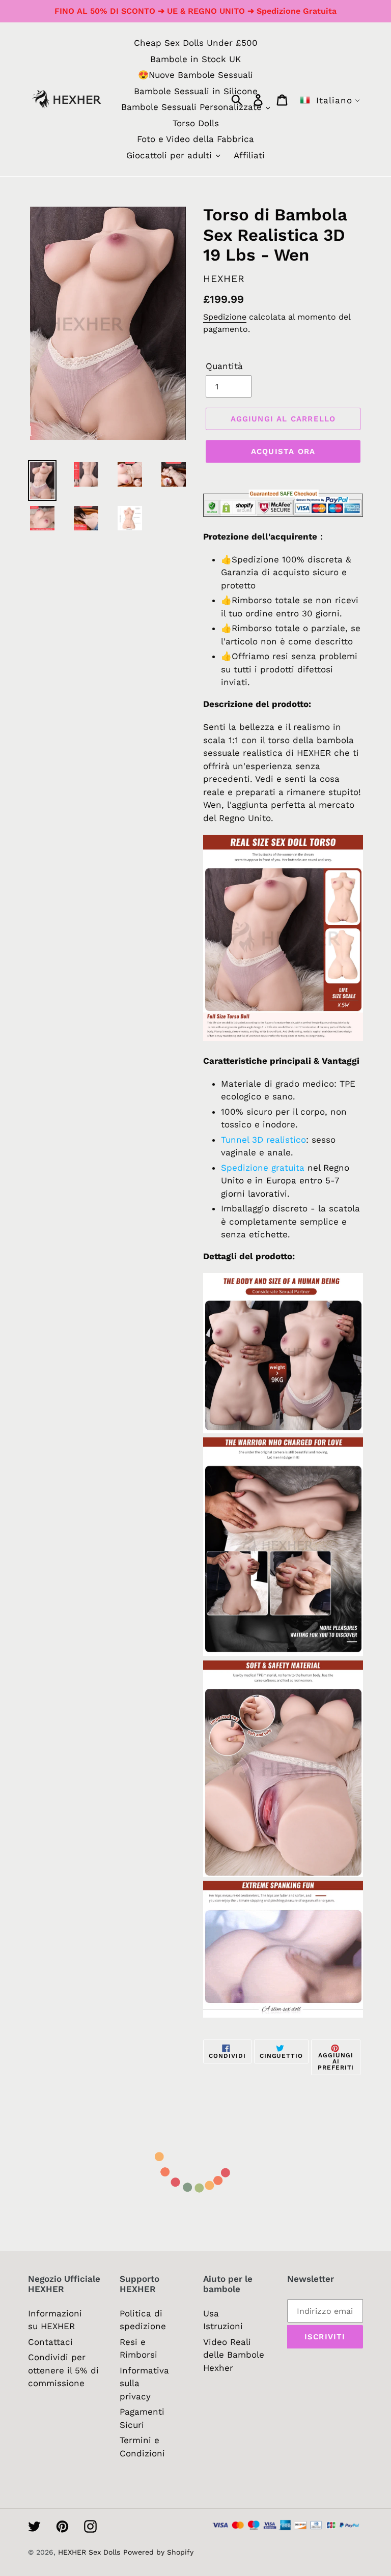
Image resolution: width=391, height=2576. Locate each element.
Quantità (224, 366)
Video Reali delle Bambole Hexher (234, 2355)
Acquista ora (283, 451)
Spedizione (225, 317)
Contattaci (50, 2342)
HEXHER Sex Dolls (89, 2552)
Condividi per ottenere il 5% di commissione (63, 2370)
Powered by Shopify (158, 2552)
